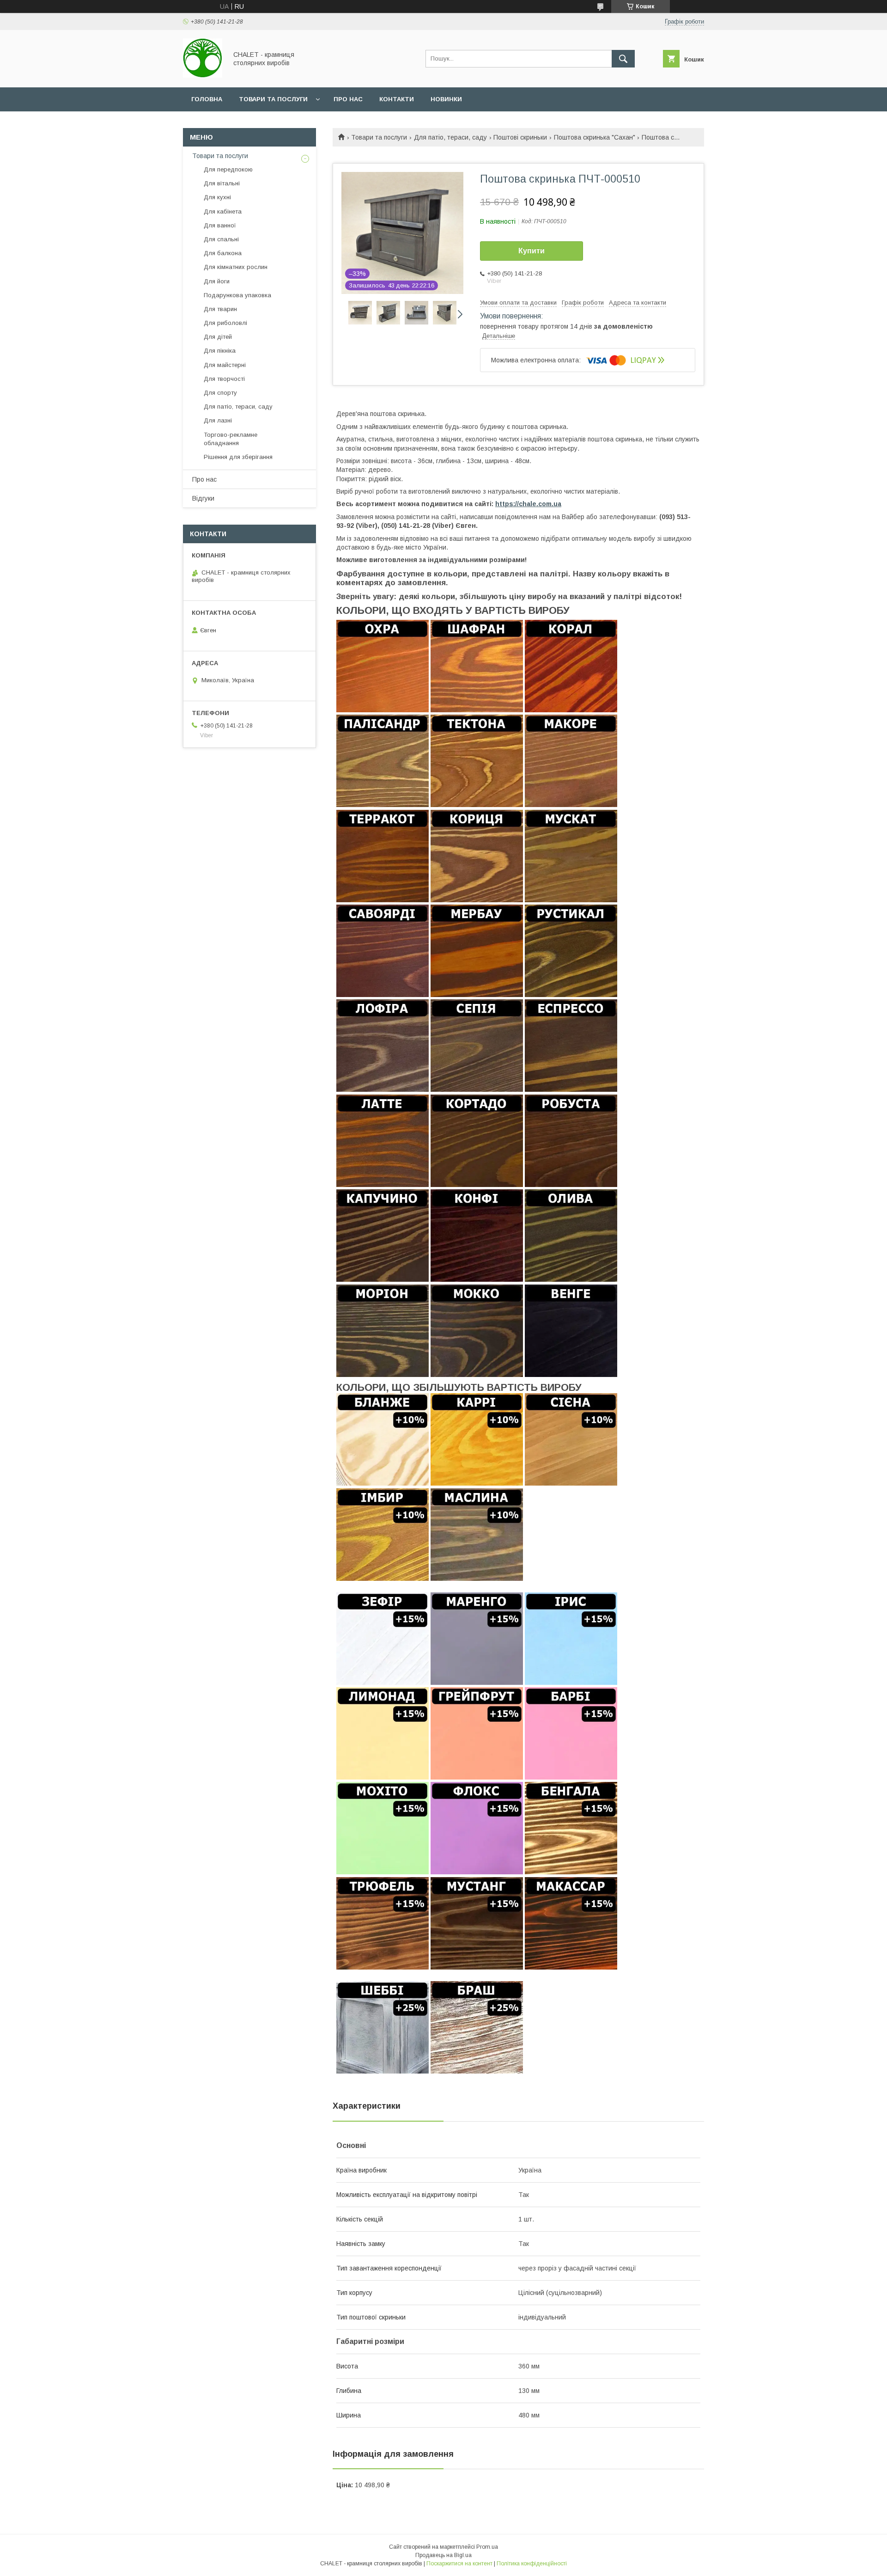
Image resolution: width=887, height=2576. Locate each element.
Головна (207, 99)
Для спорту (220, 393)
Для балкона (223, 253)
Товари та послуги (273, 99)
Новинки (446, 99)
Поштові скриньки (520, 137)
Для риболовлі (225, 323)
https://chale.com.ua (528, 504)
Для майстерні (225, 365)
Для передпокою (228, 169)
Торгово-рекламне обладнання (231, 439)
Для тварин (220, 309)
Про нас (348, 99)
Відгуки (203, 498)
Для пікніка (220, 351)
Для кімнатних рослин (236, 267)
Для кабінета (223, 211)
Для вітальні (222, 183)
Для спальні (221, 239)
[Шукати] (623, 59)
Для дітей (218, 337)
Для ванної (220, 225)
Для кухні (217, 197)
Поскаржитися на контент (459, 2564)
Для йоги (217, 281)
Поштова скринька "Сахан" (595, 137)
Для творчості (224, 379)
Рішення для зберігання (238, 457)
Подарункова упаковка (237, 295)
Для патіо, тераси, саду (450, 137)
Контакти (397, 99)
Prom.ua (487, 2547)
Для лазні (218, 420)
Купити (532, 251)
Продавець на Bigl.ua (443, 2555)
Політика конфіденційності (532, 2564)
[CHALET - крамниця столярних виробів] (203, 75)
